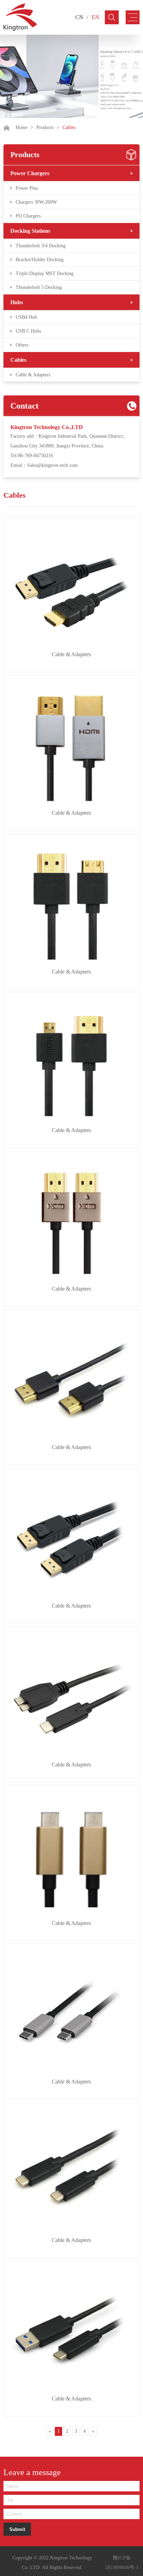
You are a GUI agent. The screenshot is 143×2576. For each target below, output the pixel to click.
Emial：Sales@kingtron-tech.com (44, 465)
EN (95, 17)
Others (22, 345)
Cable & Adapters (33, 375)
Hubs (17, 302)
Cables (18, 360)
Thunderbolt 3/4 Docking (41, 246)
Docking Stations (30, 231)
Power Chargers (30, 173)
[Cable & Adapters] (71, 584)
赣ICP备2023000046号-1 (122, 2563)
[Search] (112, 17)
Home (22, 127)
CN (79, 17)
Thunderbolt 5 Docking (39, 287)
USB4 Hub (26, 317)
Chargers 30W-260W (36, 202)
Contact (24, 406)
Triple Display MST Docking (45, 273)
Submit (17, 2529)
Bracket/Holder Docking (40, 260)
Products (45, 127)
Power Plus (27, 188)
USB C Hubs (28, 331)
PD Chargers (28, 216)
